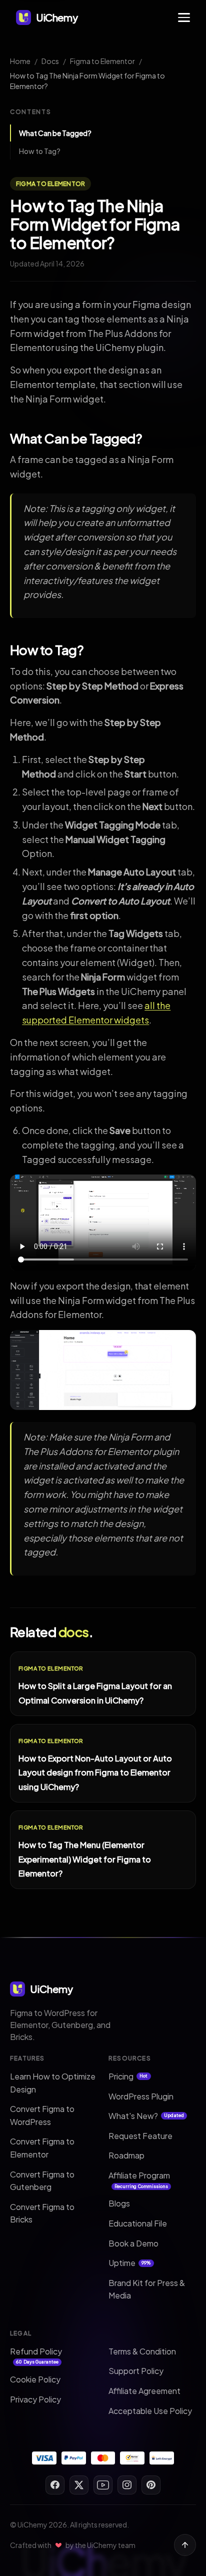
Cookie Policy (35, 2379)
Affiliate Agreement (144, 2391)
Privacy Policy (35, 2399)
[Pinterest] (151, 2485)
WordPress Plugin (141, 2096)
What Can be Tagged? (55, 133)
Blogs (119, 2203)
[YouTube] (103, 2485)
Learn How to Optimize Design (53, 2083)
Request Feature (140, 2136)
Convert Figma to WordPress (42, 2115)
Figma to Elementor (102, 61)
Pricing (128, 2076)
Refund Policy (36, 2355)
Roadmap (126, 2155)
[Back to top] (185, 2545)
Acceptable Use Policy (150, 2411)
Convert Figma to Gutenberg (42, 2181)
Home (20, 61)
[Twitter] (79, 2485)
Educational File (138, 2223)
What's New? (146, 2116)
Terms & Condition (142, 2351)
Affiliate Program (139, 2179)
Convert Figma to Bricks (42, 2213)
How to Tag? (40, 151)
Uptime (130, 2263)
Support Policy (136, 2371)
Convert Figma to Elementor (42, 2148)
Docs (50, 61)
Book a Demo (133, 2243)
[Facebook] (55, 2485)
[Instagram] (127, 2485)
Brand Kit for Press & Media (147, 2289)
